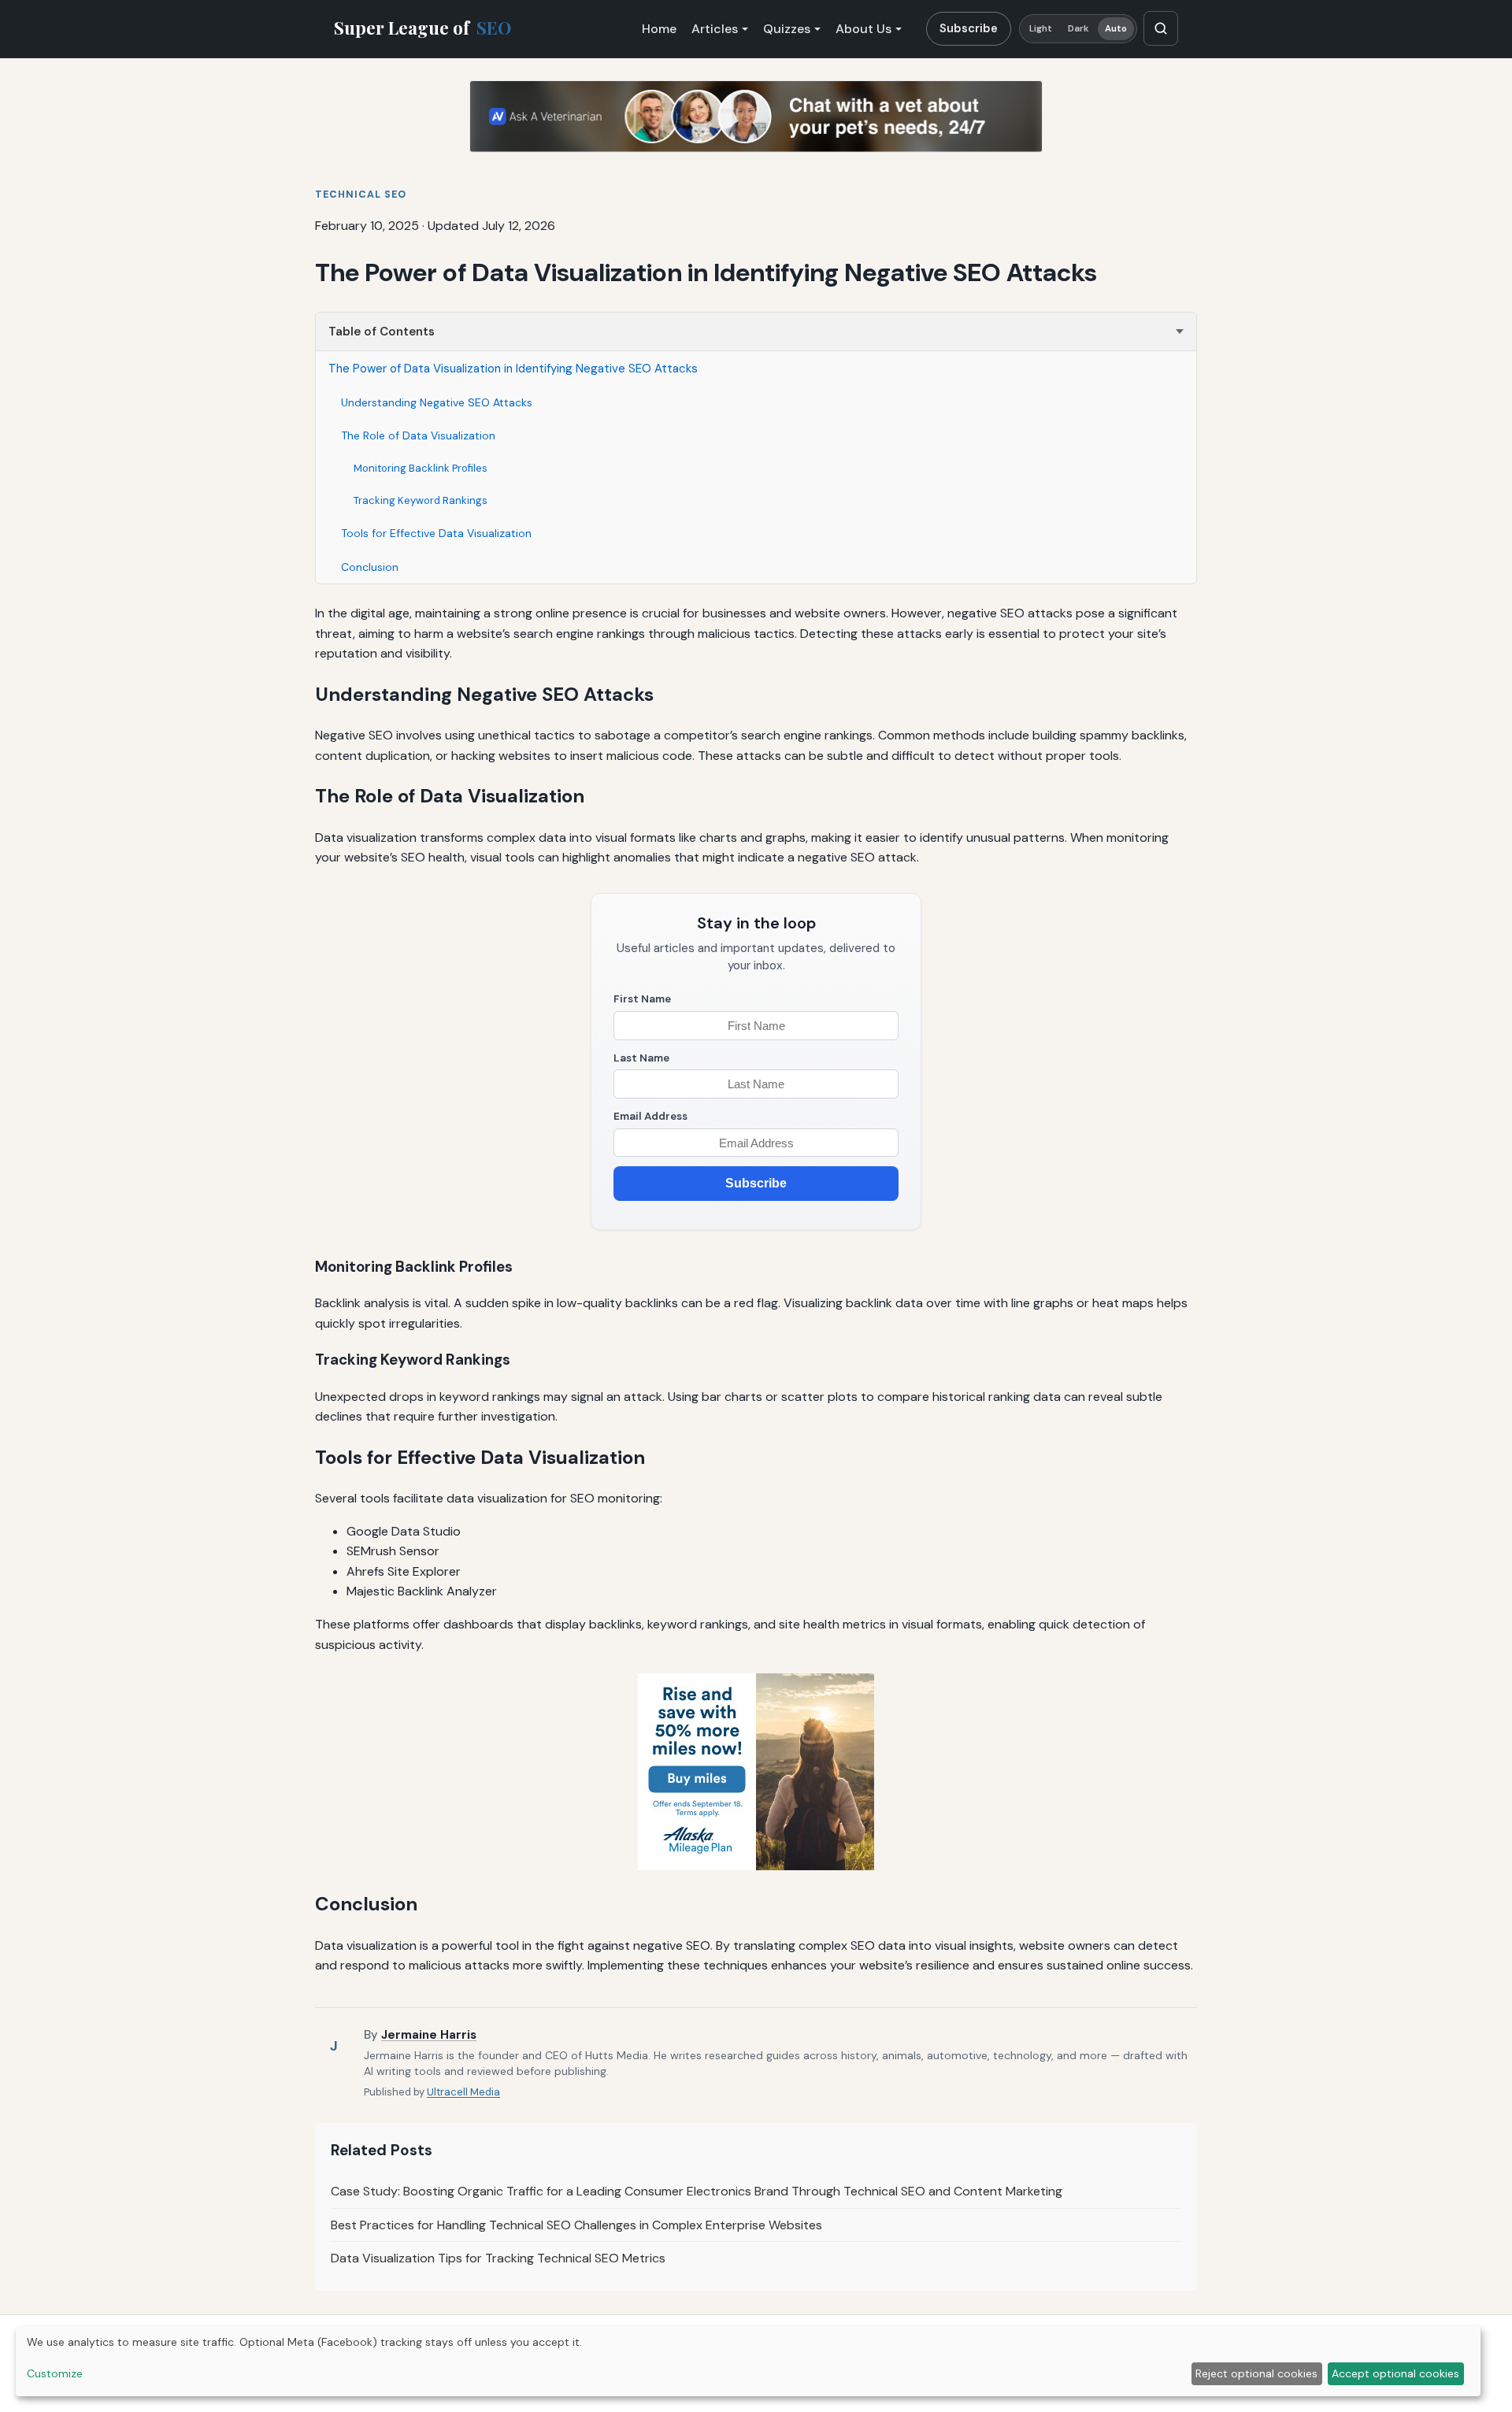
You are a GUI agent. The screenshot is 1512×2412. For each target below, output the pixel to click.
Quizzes (787, 29)
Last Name (641, 1058)
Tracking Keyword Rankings (421, 500)
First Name (642, 999)
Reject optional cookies (1256, 2373)
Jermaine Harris (429, 2035)
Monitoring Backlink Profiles (421, 468)
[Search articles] (1161, 28)
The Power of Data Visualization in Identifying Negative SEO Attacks (513, 369)
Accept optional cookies (1395, 2373)
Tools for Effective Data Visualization (436, 533)
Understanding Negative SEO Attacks (437, 402)
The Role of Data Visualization (418, 435)
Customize (55, 2373)
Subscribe (969, 28)
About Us (863, 29)
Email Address (650, 1116)
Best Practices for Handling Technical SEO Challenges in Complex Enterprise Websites (576, 2225)
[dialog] (748, 2361)
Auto (1116, 29)
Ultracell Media (463, 2092)
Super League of (422, 28)
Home (659, 29)
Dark (1078, 29)
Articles (715, 29)
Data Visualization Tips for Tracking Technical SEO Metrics (498, 2258)
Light (1041, 29)
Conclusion (370, 567)
